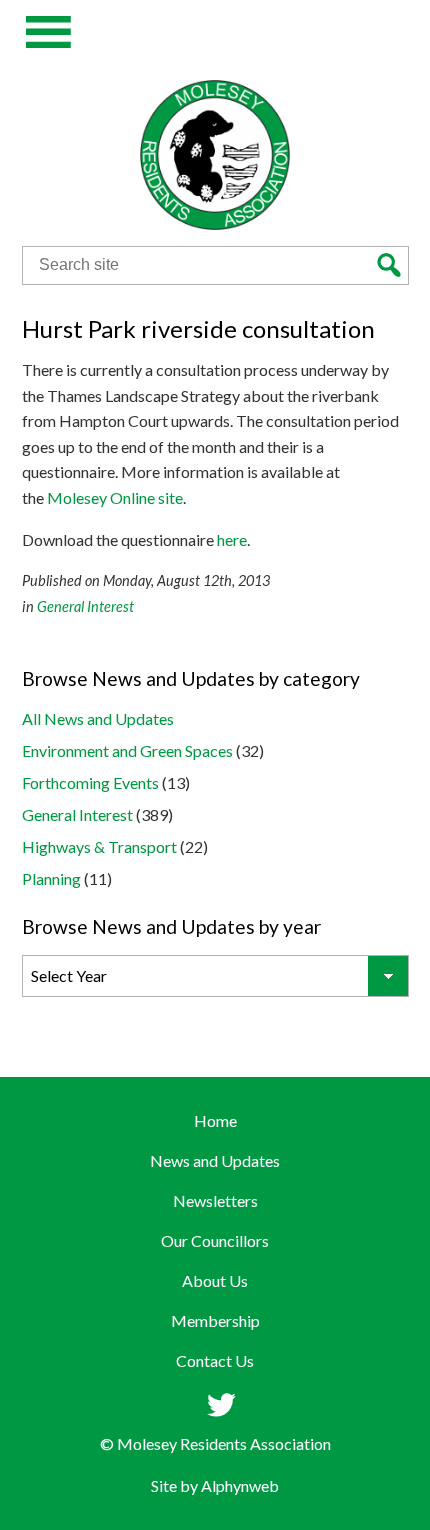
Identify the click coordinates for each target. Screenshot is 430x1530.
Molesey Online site (115, 497)
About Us (215, 1280)
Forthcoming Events (90, 782)
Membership (215, 1320)
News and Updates (215, 1160)
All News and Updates (98, 718)
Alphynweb (240, 1485)
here (232, 539)
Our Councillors (215, 1240)
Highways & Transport (99, 846)
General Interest (85, 606)
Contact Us (215, 1360)
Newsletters (215, 1200)
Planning (51, 878)
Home (215, 1120)
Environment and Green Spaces (127, 750)
